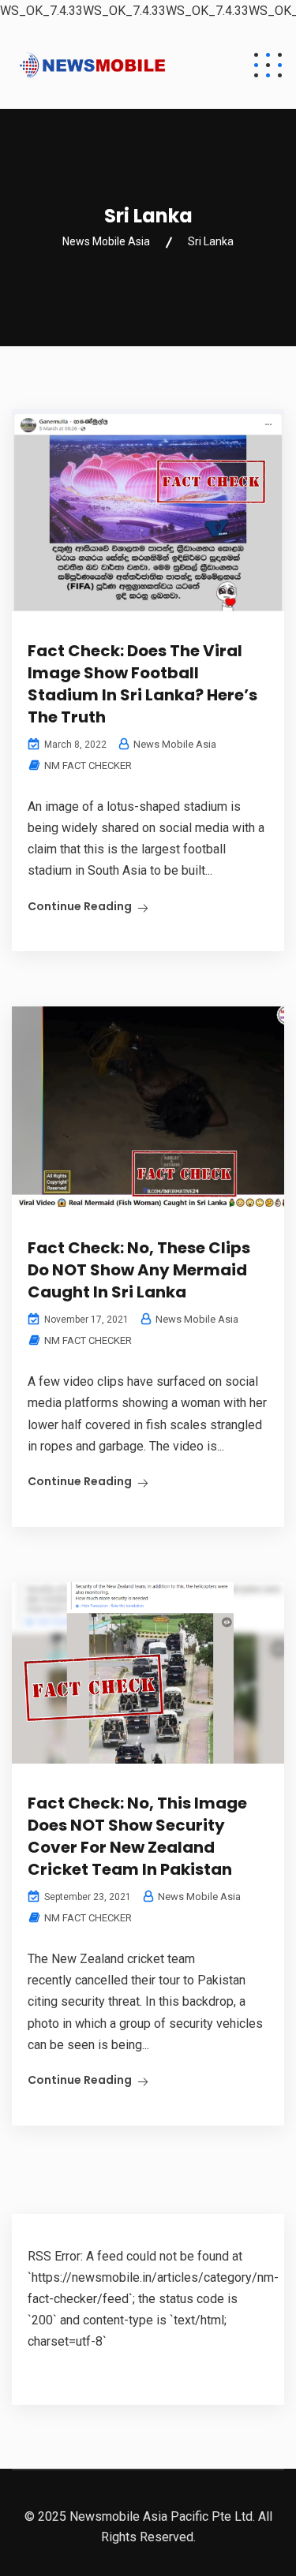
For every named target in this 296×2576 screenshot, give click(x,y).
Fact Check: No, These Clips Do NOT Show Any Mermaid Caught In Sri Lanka (139, 1270)
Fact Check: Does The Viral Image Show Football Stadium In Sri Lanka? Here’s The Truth (142, 684)
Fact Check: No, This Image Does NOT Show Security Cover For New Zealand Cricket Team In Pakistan (137, 1836)
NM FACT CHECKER (88, 765)
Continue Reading (80, 906)
